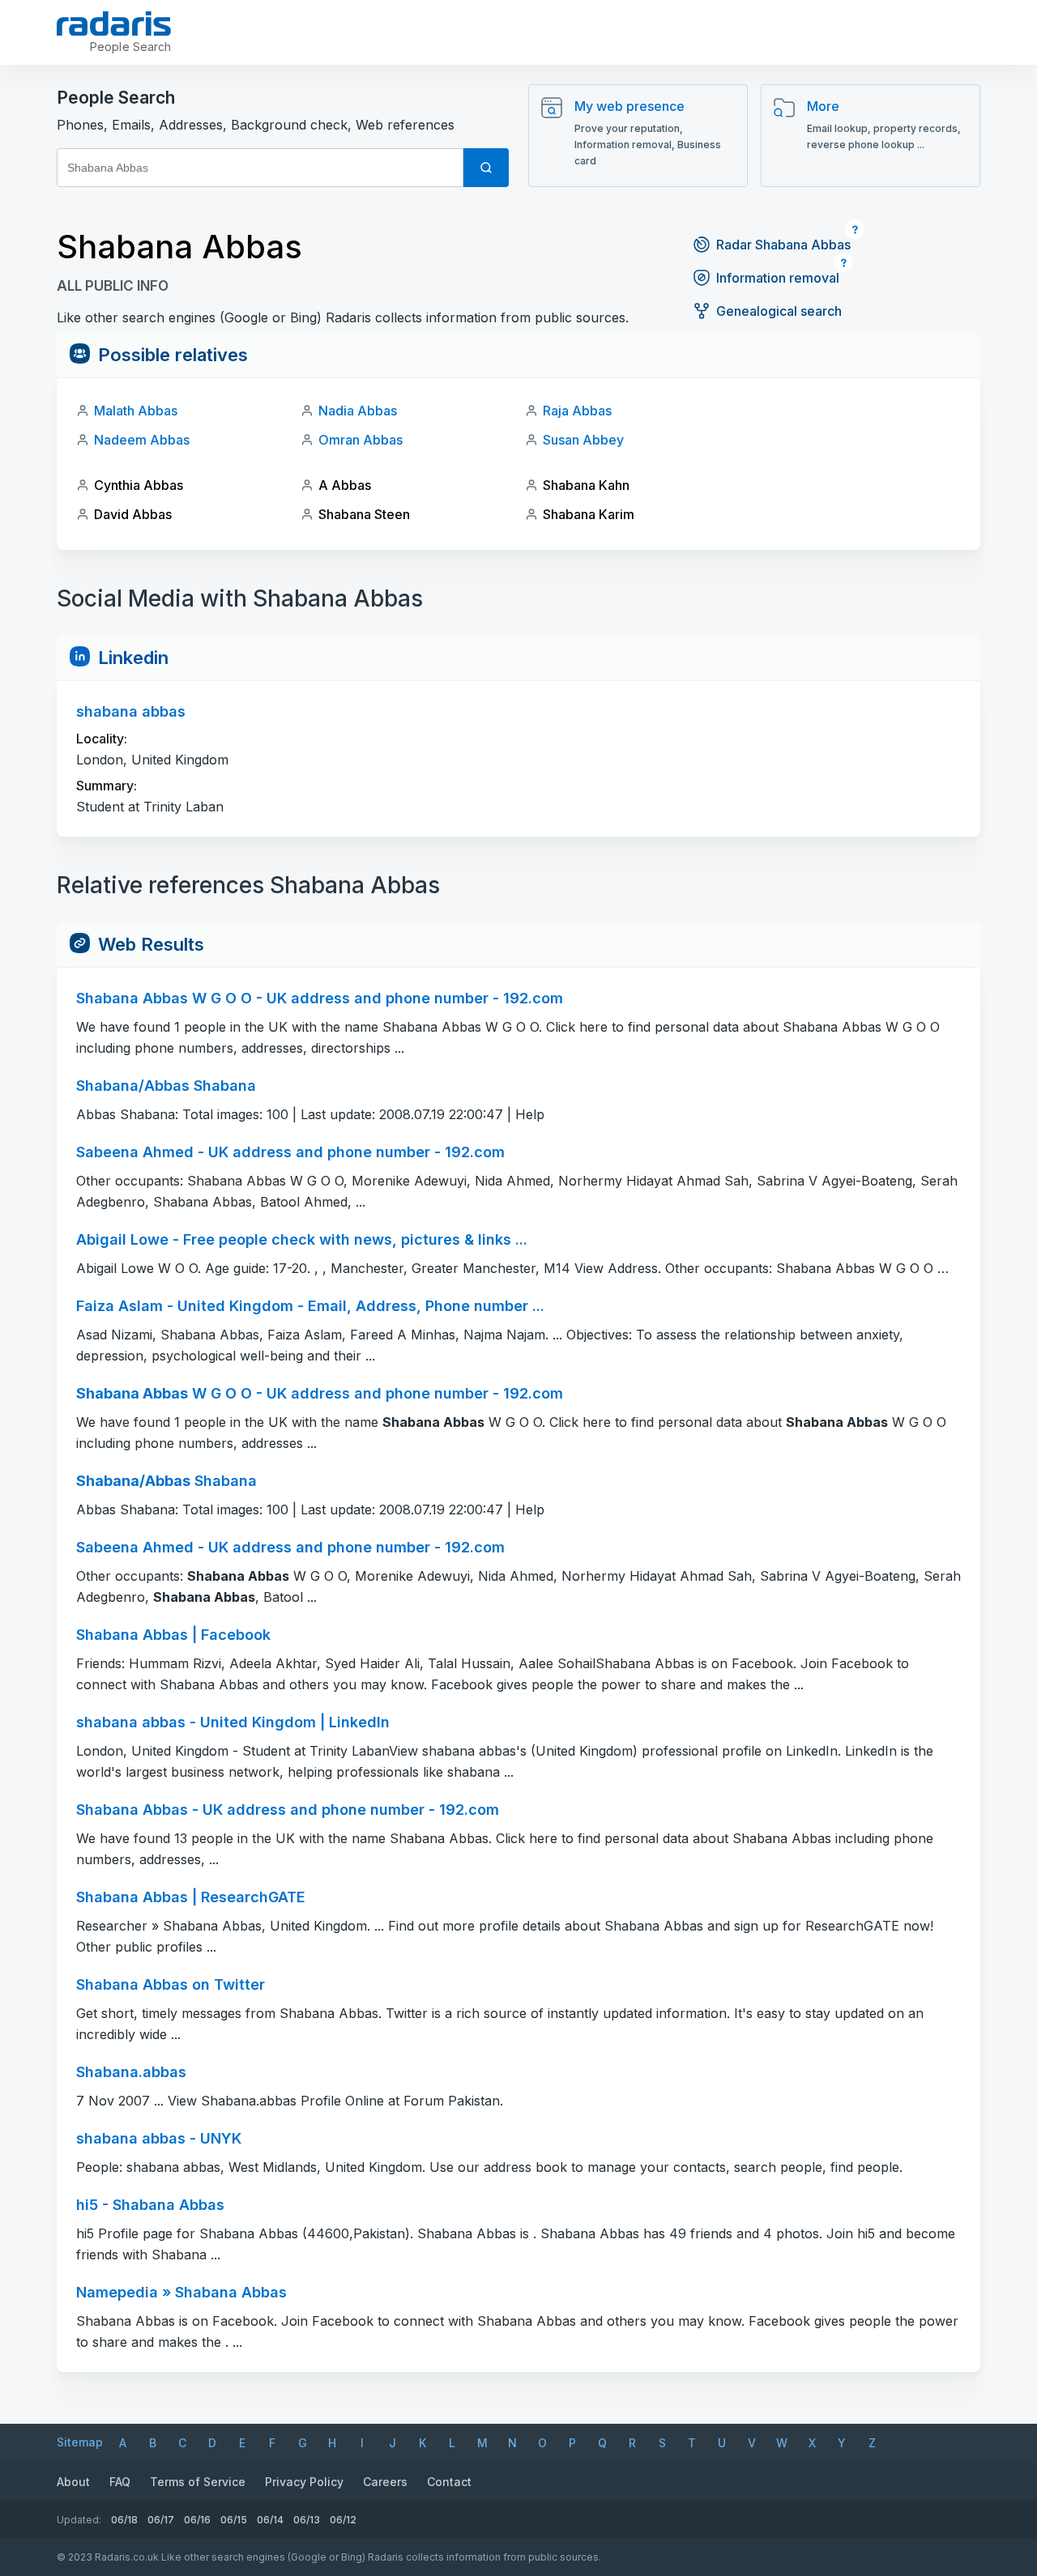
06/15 (234, 2520)
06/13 (307, 2520)
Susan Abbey (583, 440)
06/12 (343, 2520)
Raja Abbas (577, 411)
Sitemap (80, 2442)
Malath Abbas (136, 411)
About (73, 2482)
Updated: (79, 2520)
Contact (449, 2482)
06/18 (124, 2520)
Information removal (778, 278)
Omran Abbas (361, 440)
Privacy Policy (304, 2482)
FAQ (120, 2482)
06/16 (197, 2520)
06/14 (270, 2520)
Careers (385, 2482)
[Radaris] (114, 23)
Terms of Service (198, 2482)
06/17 (161, 2520)
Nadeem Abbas (142, 440)
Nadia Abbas (358, 411)
